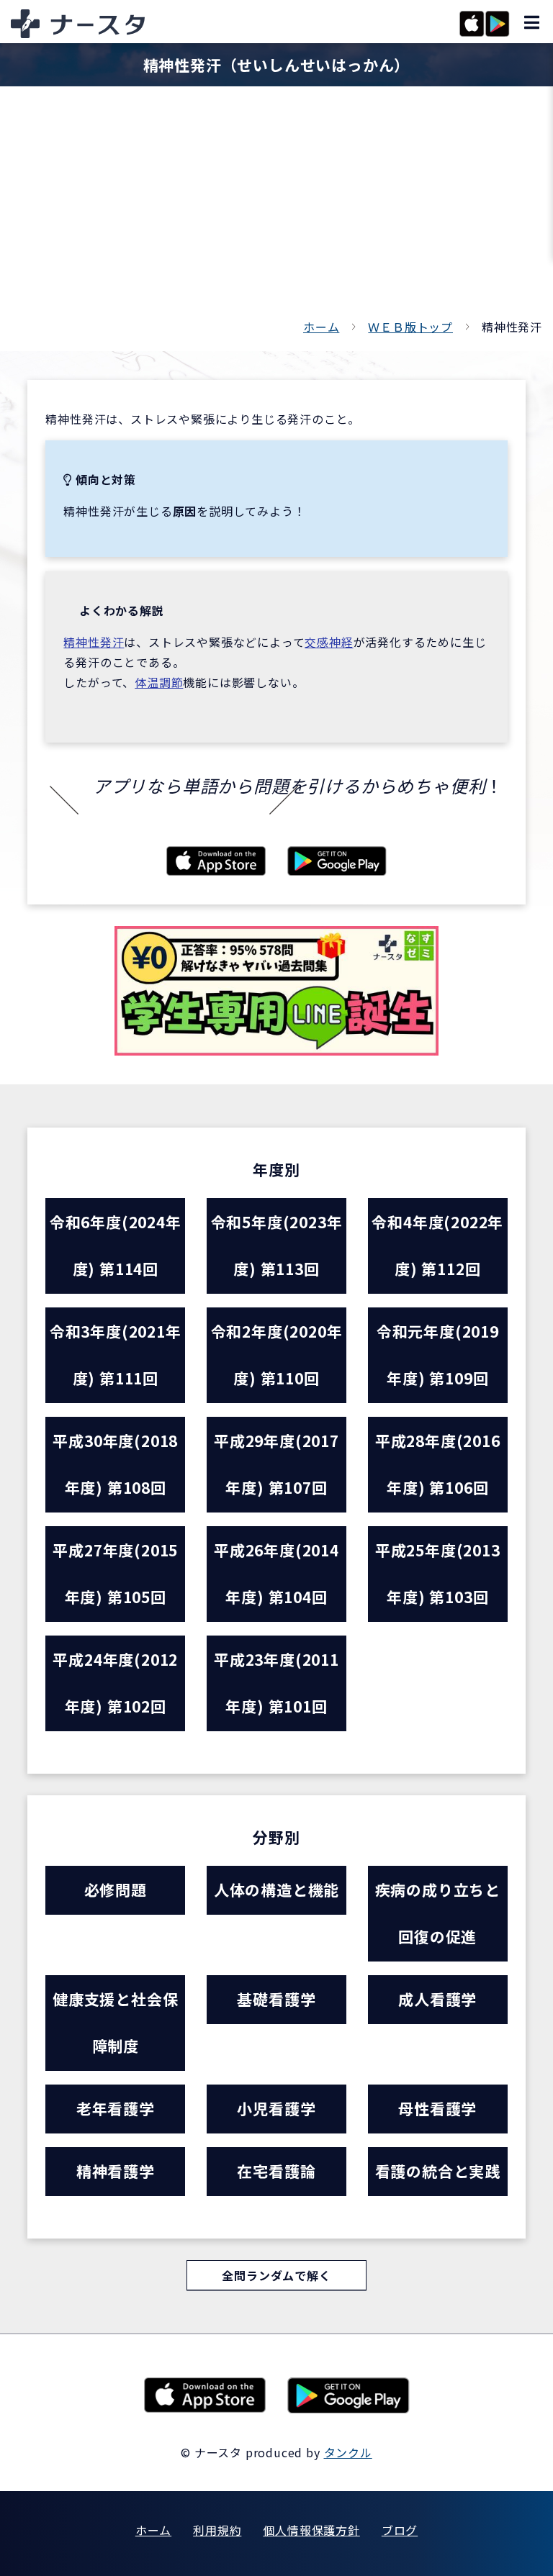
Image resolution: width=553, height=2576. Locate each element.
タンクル (348, 2452)
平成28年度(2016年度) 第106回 (438, 1464)
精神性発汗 (94, 642)
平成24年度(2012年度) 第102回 (115, 1683)
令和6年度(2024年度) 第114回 (116, 1245)
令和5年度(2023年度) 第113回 (277, 1245)
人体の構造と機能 (276, 1890)
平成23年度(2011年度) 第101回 (276, 1683)
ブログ (400, 2530)
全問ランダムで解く (276, 2275)
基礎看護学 (276, 1999)
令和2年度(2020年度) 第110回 (277, 1355)
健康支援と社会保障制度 (115, 2022)
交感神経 (329, 642)
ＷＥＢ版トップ (410, 327)
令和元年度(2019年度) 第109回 (438, 1355)
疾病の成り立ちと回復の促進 (438, 1913)
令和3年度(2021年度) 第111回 (116, 1355)
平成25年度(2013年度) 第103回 (438, 1573)
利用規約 (217, 2530)
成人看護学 (437, 1999)
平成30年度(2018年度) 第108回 (115, 1464)
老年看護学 (116, 2108)
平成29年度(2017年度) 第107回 (276, 1464)
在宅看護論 (276, 2171)
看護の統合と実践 (438, 2171)
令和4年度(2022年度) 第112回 (437, 1245)
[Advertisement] (276, 209)
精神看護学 (116, 2171)
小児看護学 (276, 2108)
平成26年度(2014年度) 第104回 (276, 1573)
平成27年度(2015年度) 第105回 (115, 1573)
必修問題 (116, 1890)
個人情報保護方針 (311, 2530)
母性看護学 (437, 2108)
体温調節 (159, 682)
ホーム (321, 327)
